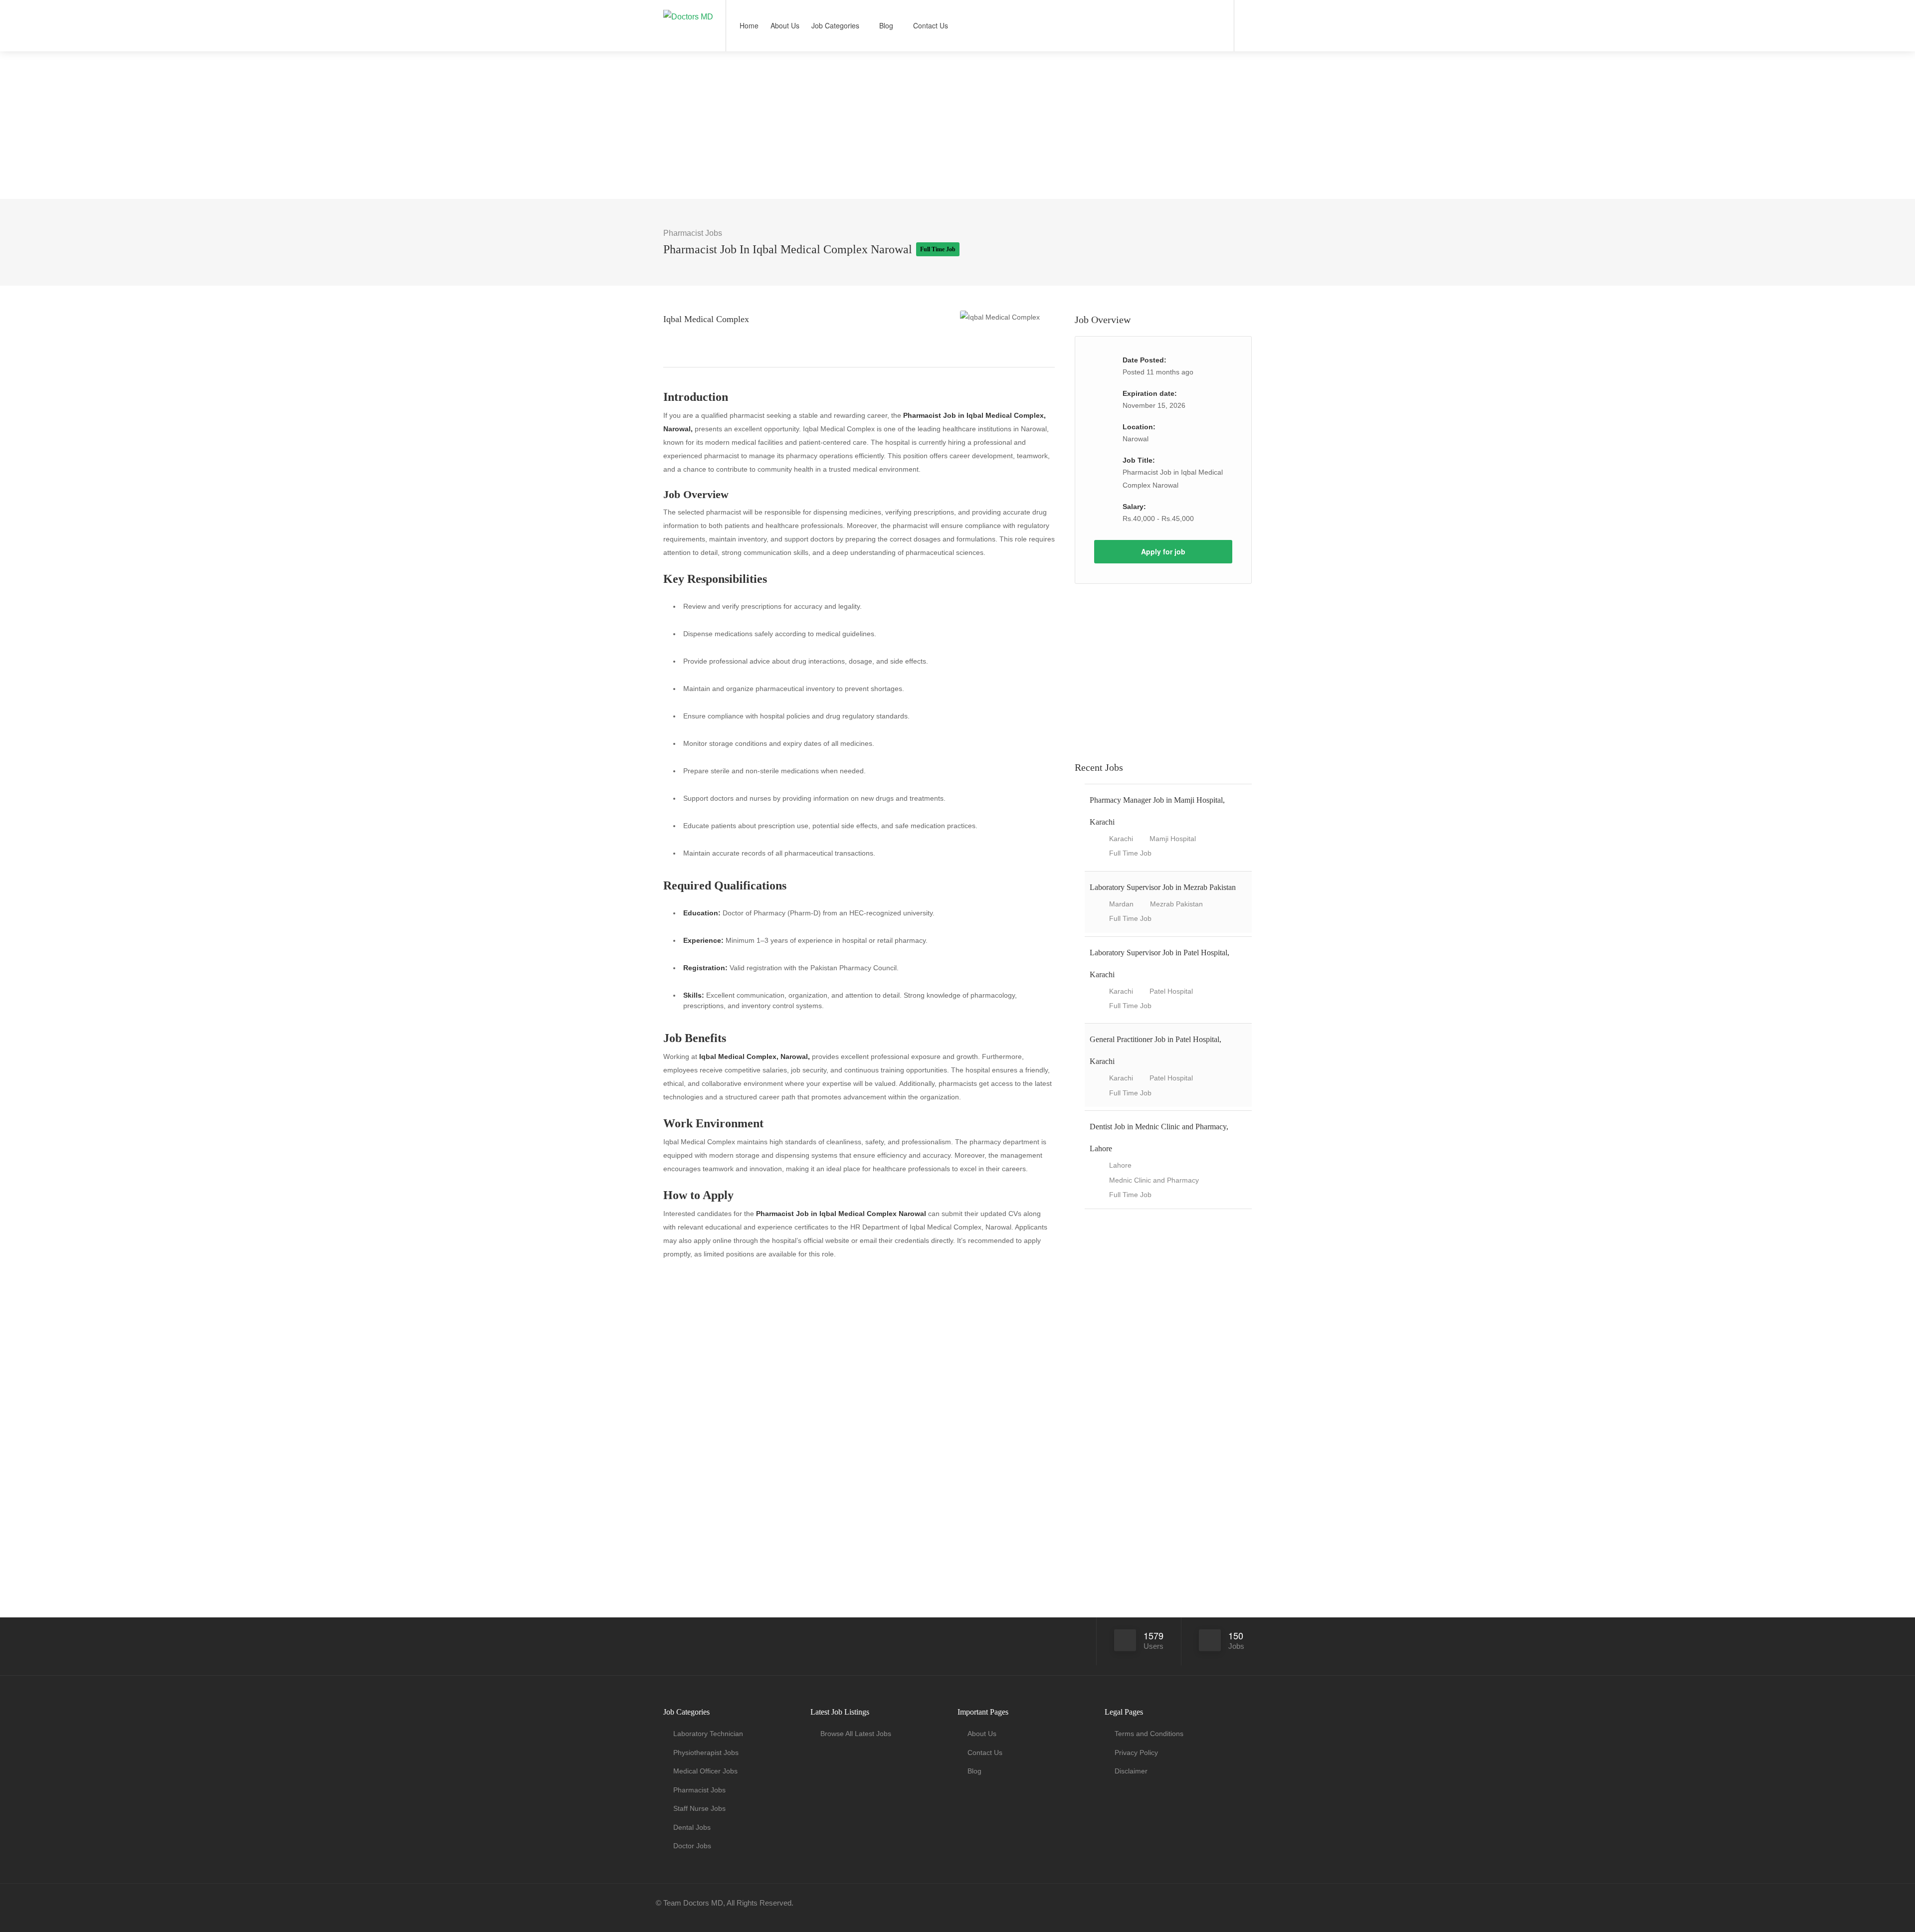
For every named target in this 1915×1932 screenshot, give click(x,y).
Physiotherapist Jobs (706, 1753)
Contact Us (931, 25)
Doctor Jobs (692, 1846)
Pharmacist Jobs (693, 233)
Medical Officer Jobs (705, 1771)
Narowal (1136, 439)
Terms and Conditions (1149, 1734)
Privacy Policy (1136, 1753)
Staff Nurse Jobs (699, 1808)
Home (749, 25)
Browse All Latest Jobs (856, 1734)
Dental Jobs (692, 1827)
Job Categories (835, 25)
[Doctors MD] (688, 7)
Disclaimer (1131, 1771)
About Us (785, 25)
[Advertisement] (957, 125)
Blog (886, 25)
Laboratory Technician (708, 1734)
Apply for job (1163, 551)
